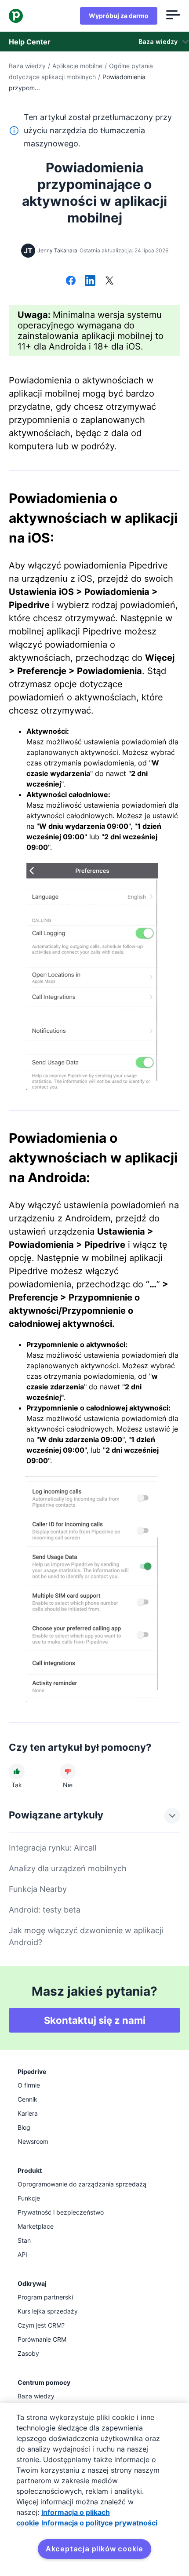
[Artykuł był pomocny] (17, 1771)
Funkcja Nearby (38, 1889)
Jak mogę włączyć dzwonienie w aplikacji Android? (86, 1936)
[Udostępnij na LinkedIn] (90, 281)
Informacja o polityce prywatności (99, 2523)
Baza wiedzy (27, 66)
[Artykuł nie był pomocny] (68, 1771)
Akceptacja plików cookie (94, 2549)
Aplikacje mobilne (77, 66)
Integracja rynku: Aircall (53, 1848)
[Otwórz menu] (173, 16)
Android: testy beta (45, 1910)
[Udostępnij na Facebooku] (71, 281)
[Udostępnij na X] (109, 281)
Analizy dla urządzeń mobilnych (68, 1868)
